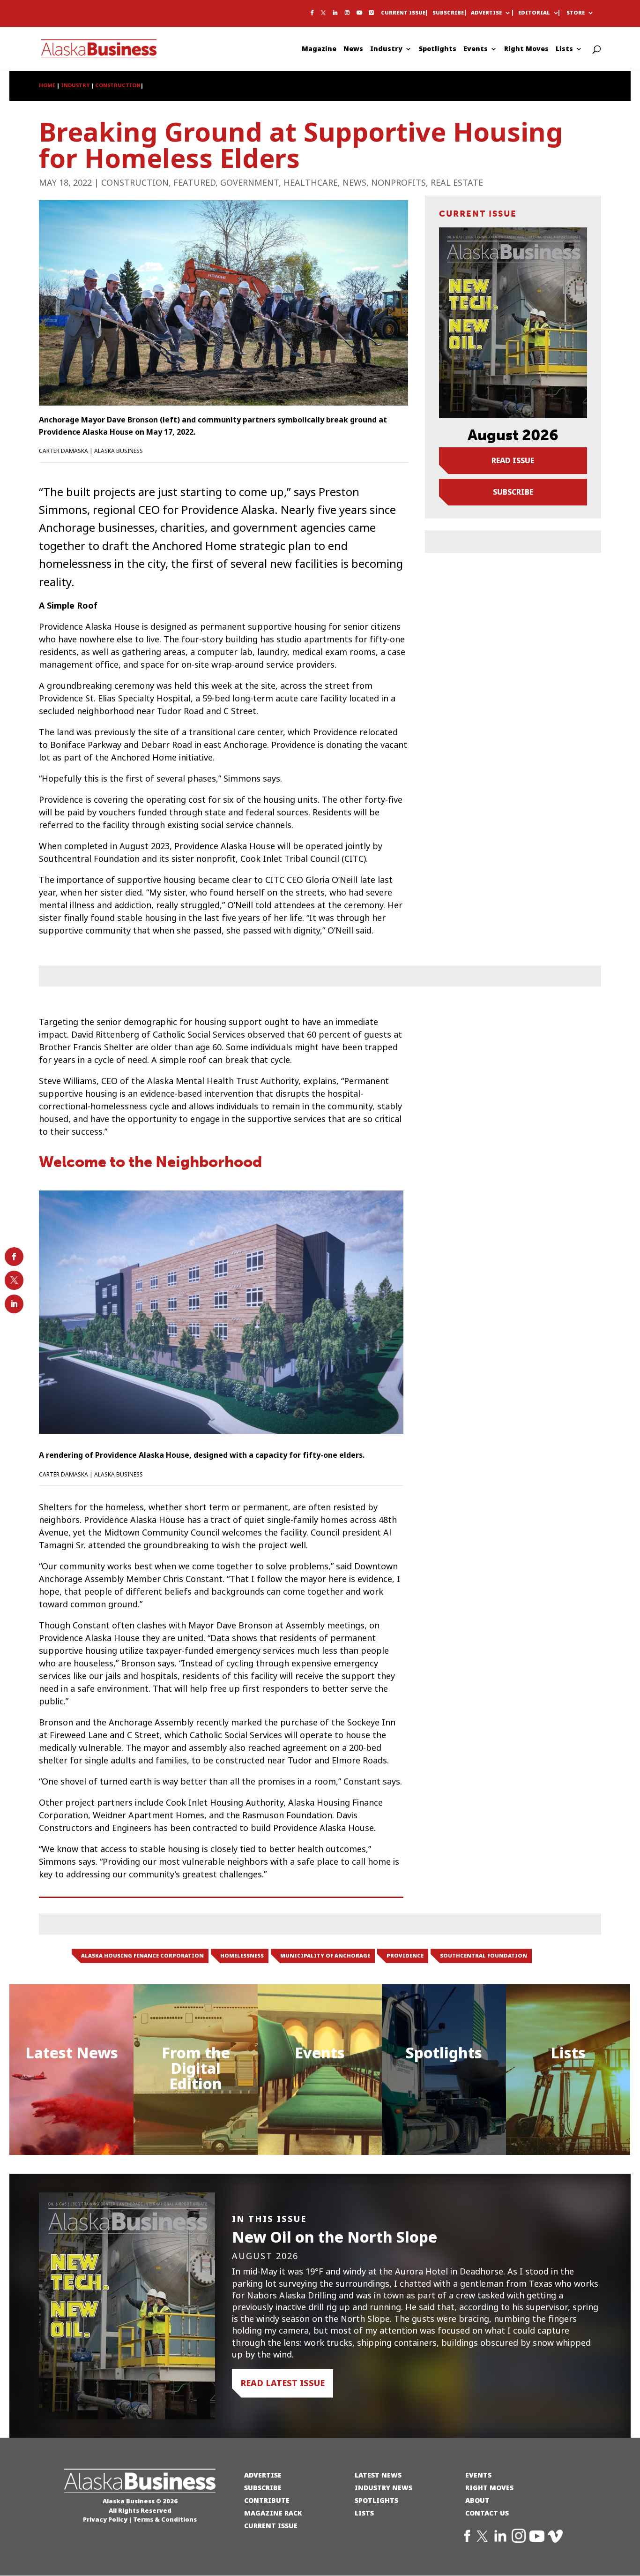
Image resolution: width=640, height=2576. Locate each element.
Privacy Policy (105, 2519)
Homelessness (242, 1956)
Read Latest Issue (283, 2383)
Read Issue (513, 460)
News (353, 49)
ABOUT (477, 2500)
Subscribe (448, 13)
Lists (564, 49)
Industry (386, 49)
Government (249, 183)
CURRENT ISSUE (271, 2526)
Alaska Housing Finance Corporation (142, 1956)
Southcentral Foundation (484, 1956)
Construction (135, 183)
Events (476, 49)
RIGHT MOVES (489, 2488)
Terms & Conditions (165, 2519)
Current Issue (403, 13)
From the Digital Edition (196, 2068)
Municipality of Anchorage (325, 1956)
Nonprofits (398, 183)
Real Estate (457, 183)
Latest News (72, 2053)
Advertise (486, 13)
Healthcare (311, 183)
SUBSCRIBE (263, 2488)
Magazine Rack (273, 2513)
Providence (405, 1956)
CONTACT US (487, 2513)
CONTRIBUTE (267, 2500)
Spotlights (438, 49)
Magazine (319, 49)
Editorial (534, 13)
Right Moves (526, 49)
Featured (194, 183)
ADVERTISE (263, 2475)
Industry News (383, 2488)
